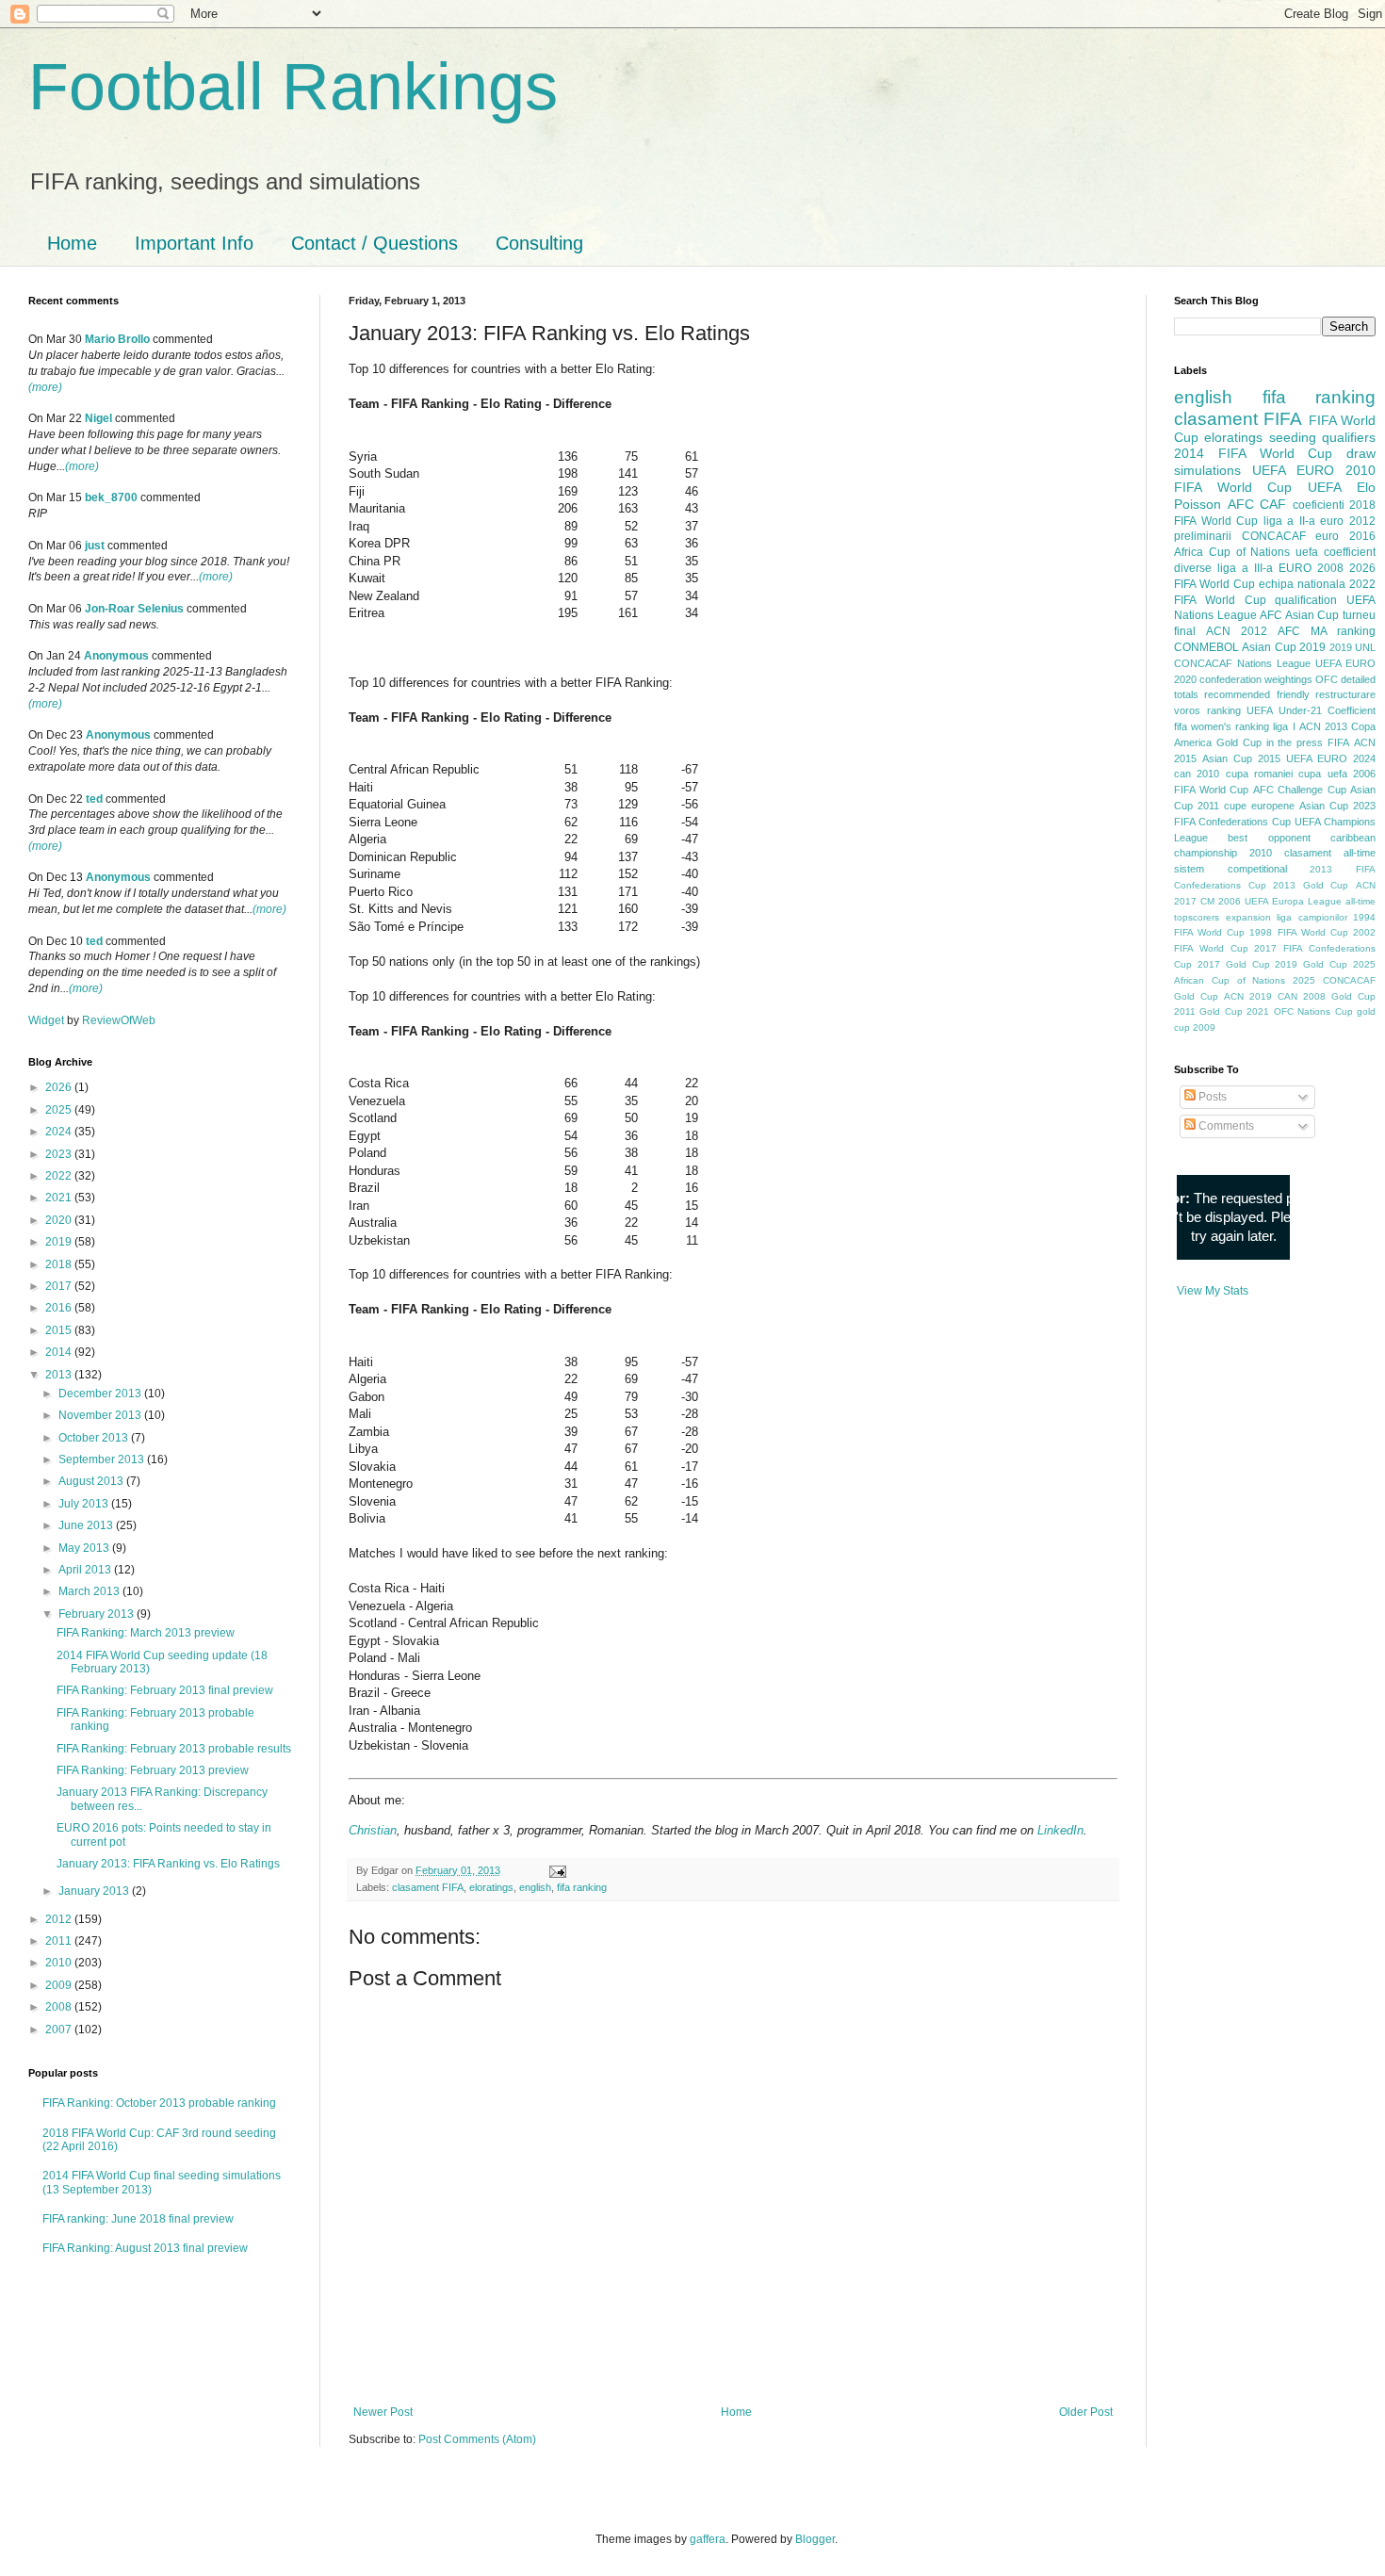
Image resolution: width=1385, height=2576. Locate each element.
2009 (60, 1985)
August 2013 (92, 1481)
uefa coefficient (1336, 552)
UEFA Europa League (1293, 901)
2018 (60, 1264)
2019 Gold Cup (1311, 964)
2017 (60, 1286)
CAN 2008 (1302, 996)
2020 (60, 1220)
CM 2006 (1221, 901)
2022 (60, 1176)
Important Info (194, 243)
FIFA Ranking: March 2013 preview (146, 1633)
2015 (60, 1330)
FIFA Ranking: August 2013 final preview (145, 2248)
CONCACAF (1274, 536)
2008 (60, 2007)
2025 (60, 1110)
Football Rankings (293, 87)
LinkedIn (1060, 1830)
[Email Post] (556, 1870)
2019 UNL (1352, 647)
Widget (48, 1020)
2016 (60, 1308)
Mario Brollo (117, 339)
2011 (60, 1941)
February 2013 (98, 1614)
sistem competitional (1230, 869)
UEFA (1325, 487)
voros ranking (1207, 710)
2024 (60, 1132)
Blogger (815, 2539)
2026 (60, 1087)
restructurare (1345, 694)
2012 (60, 1919)
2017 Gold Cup (1234, 964)
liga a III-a (1245, 568)
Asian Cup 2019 (1284, 647)
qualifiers (1349, 437)
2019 (60, 1242)
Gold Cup (1239, 742)
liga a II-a (1289, 521)
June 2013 (87, 1525)
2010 (60, 1963)
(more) (45, 387)
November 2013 (101, 1415)
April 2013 (86, 1570)
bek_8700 (111, 497)
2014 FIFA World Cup (1253, 453)
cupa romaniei (1259, 774)
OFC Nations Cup (1313, 1011)
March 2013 (90, 1591)
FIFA (1338, 742)
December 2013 (101, 1394)
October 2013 (95, 1438)
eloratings (491, 1887)
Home (72, 243)
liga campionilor (1312, 917)
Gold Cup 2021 (1234, 1011)
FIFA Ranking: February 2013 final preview (165, 1690)
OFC (1327, 679)
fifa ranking (582, 1887)
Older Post (1086, 2412)
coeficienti (1319, 505)
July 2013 (85, 1504)
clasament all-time (1330, 853)
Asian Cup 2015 (1241, 758)
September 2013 (103, 1459)
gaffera (708, 2539)
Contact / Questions (375, 243)
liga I (1284, 726)
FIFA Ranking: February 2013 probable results (174, 1749)
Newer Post (383, 2412)
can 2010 (1197, 774)
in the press (1295, 742)
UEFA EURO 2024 (1331, 758)
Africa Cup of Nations (1232, 552)
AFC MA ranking (1327, 631)
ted (94, 799)
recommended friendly (1256, 694)
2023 (60, 1154)
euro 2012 (1348, 521)
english (535, 1887)
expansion (1248, 917)
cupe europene (1259, 806)
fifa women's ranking (1222, 726)
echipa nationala (1302, 584)
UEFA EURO (1293, 470)
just (95, 546)
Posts (1211, 1097)
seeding (1293, 437)
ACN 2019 (1248, 996)
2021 (60, 1198)
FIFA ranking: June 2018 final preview (138, 2219)
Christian (373, 1830)
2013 (60, 1375)
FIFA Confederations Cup (1232, 822)
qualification (1306, 600)
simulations (1207, 470)
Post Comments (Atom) (477, 2439)
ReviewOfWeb (119, 1020)
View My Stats (1213, 1291)
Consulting (539, 243)
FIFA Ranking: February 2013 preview (153, 1770)
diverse (1193, 568)
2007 (60, 2030)
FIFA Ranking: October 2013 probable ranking (159, 2103)
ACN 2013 (1323, 726)
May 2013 (85, 1548)
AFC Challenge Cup (1300, 790)
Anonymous (116, 656)
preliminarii (1203, 536)
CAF (1273, 504)
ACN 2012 (1237, 631)
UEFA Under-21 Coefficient (1311, 710)
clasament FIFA (428, 1887)
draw (1361, 453)
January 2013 (95, 1891)
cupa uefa (1322, 774)
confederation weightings (1256, 679)
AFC (1241, 504)
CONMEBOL (1206, 647)
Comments (1225, 1126)
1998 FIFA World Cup (1298, 932)
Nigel (98, 418)
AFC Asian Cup (1299, 615)
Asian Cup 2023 (1337, 806)
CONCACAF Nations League (1242, 663)
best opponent (1269, 838)
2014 (60, 1352)
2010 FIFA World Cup (1275, 479)
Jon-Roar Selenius (134, 609)
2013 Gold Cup (1311, 885)
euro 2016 (1345, 536)
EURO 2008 (1311, 568)
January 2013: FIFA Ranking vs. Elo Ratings (168, 1864)
